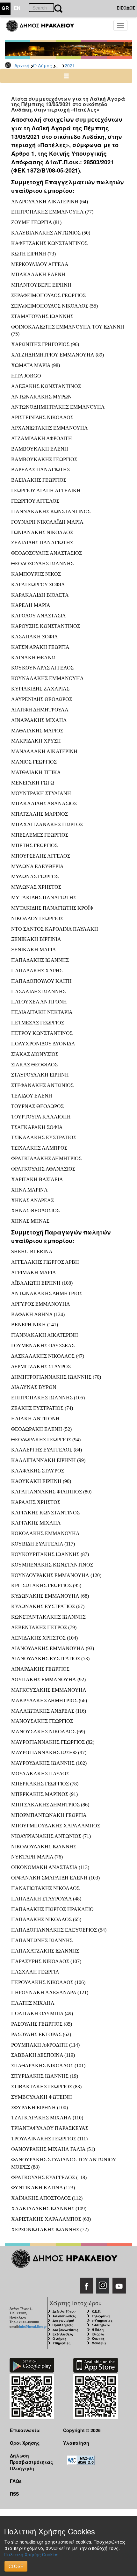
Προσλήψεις (63, 2325)
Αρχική (22, 65)
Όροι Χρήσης (25, 2443)
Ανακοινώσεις (64, 2316)
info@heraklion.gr (33, 2327)
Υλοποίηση (76, 2443)
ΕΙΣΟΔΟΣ (126, 8)
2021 (70, 65)
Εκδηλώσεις (63, 2334)
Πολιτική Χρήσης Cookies (31, 2554)
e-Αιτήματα (101, 2325)
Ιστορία (98, 2334)
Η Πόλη (98, 2330)
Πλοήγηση (22, 2468)
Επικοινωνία (25, 2430)
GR (5, 8)
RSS (14, 2494)
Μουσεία (99, 2343)
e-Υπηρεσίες (102, 2321)
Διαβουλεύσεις (65, 2330)
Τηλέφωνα (101, 2316)
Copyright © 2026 (82, 2430)
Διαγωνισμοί (63, 2321)
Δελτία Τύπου (64, 2311)
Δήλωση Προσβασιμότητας (32, 2459)
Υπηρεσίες (61, 2343)
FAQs (16, 2481)
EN (17, 8)
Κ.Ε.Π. (97, 2311)
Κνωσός (98, 2339)
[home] (44, 29)
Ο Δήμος (43, 65)
